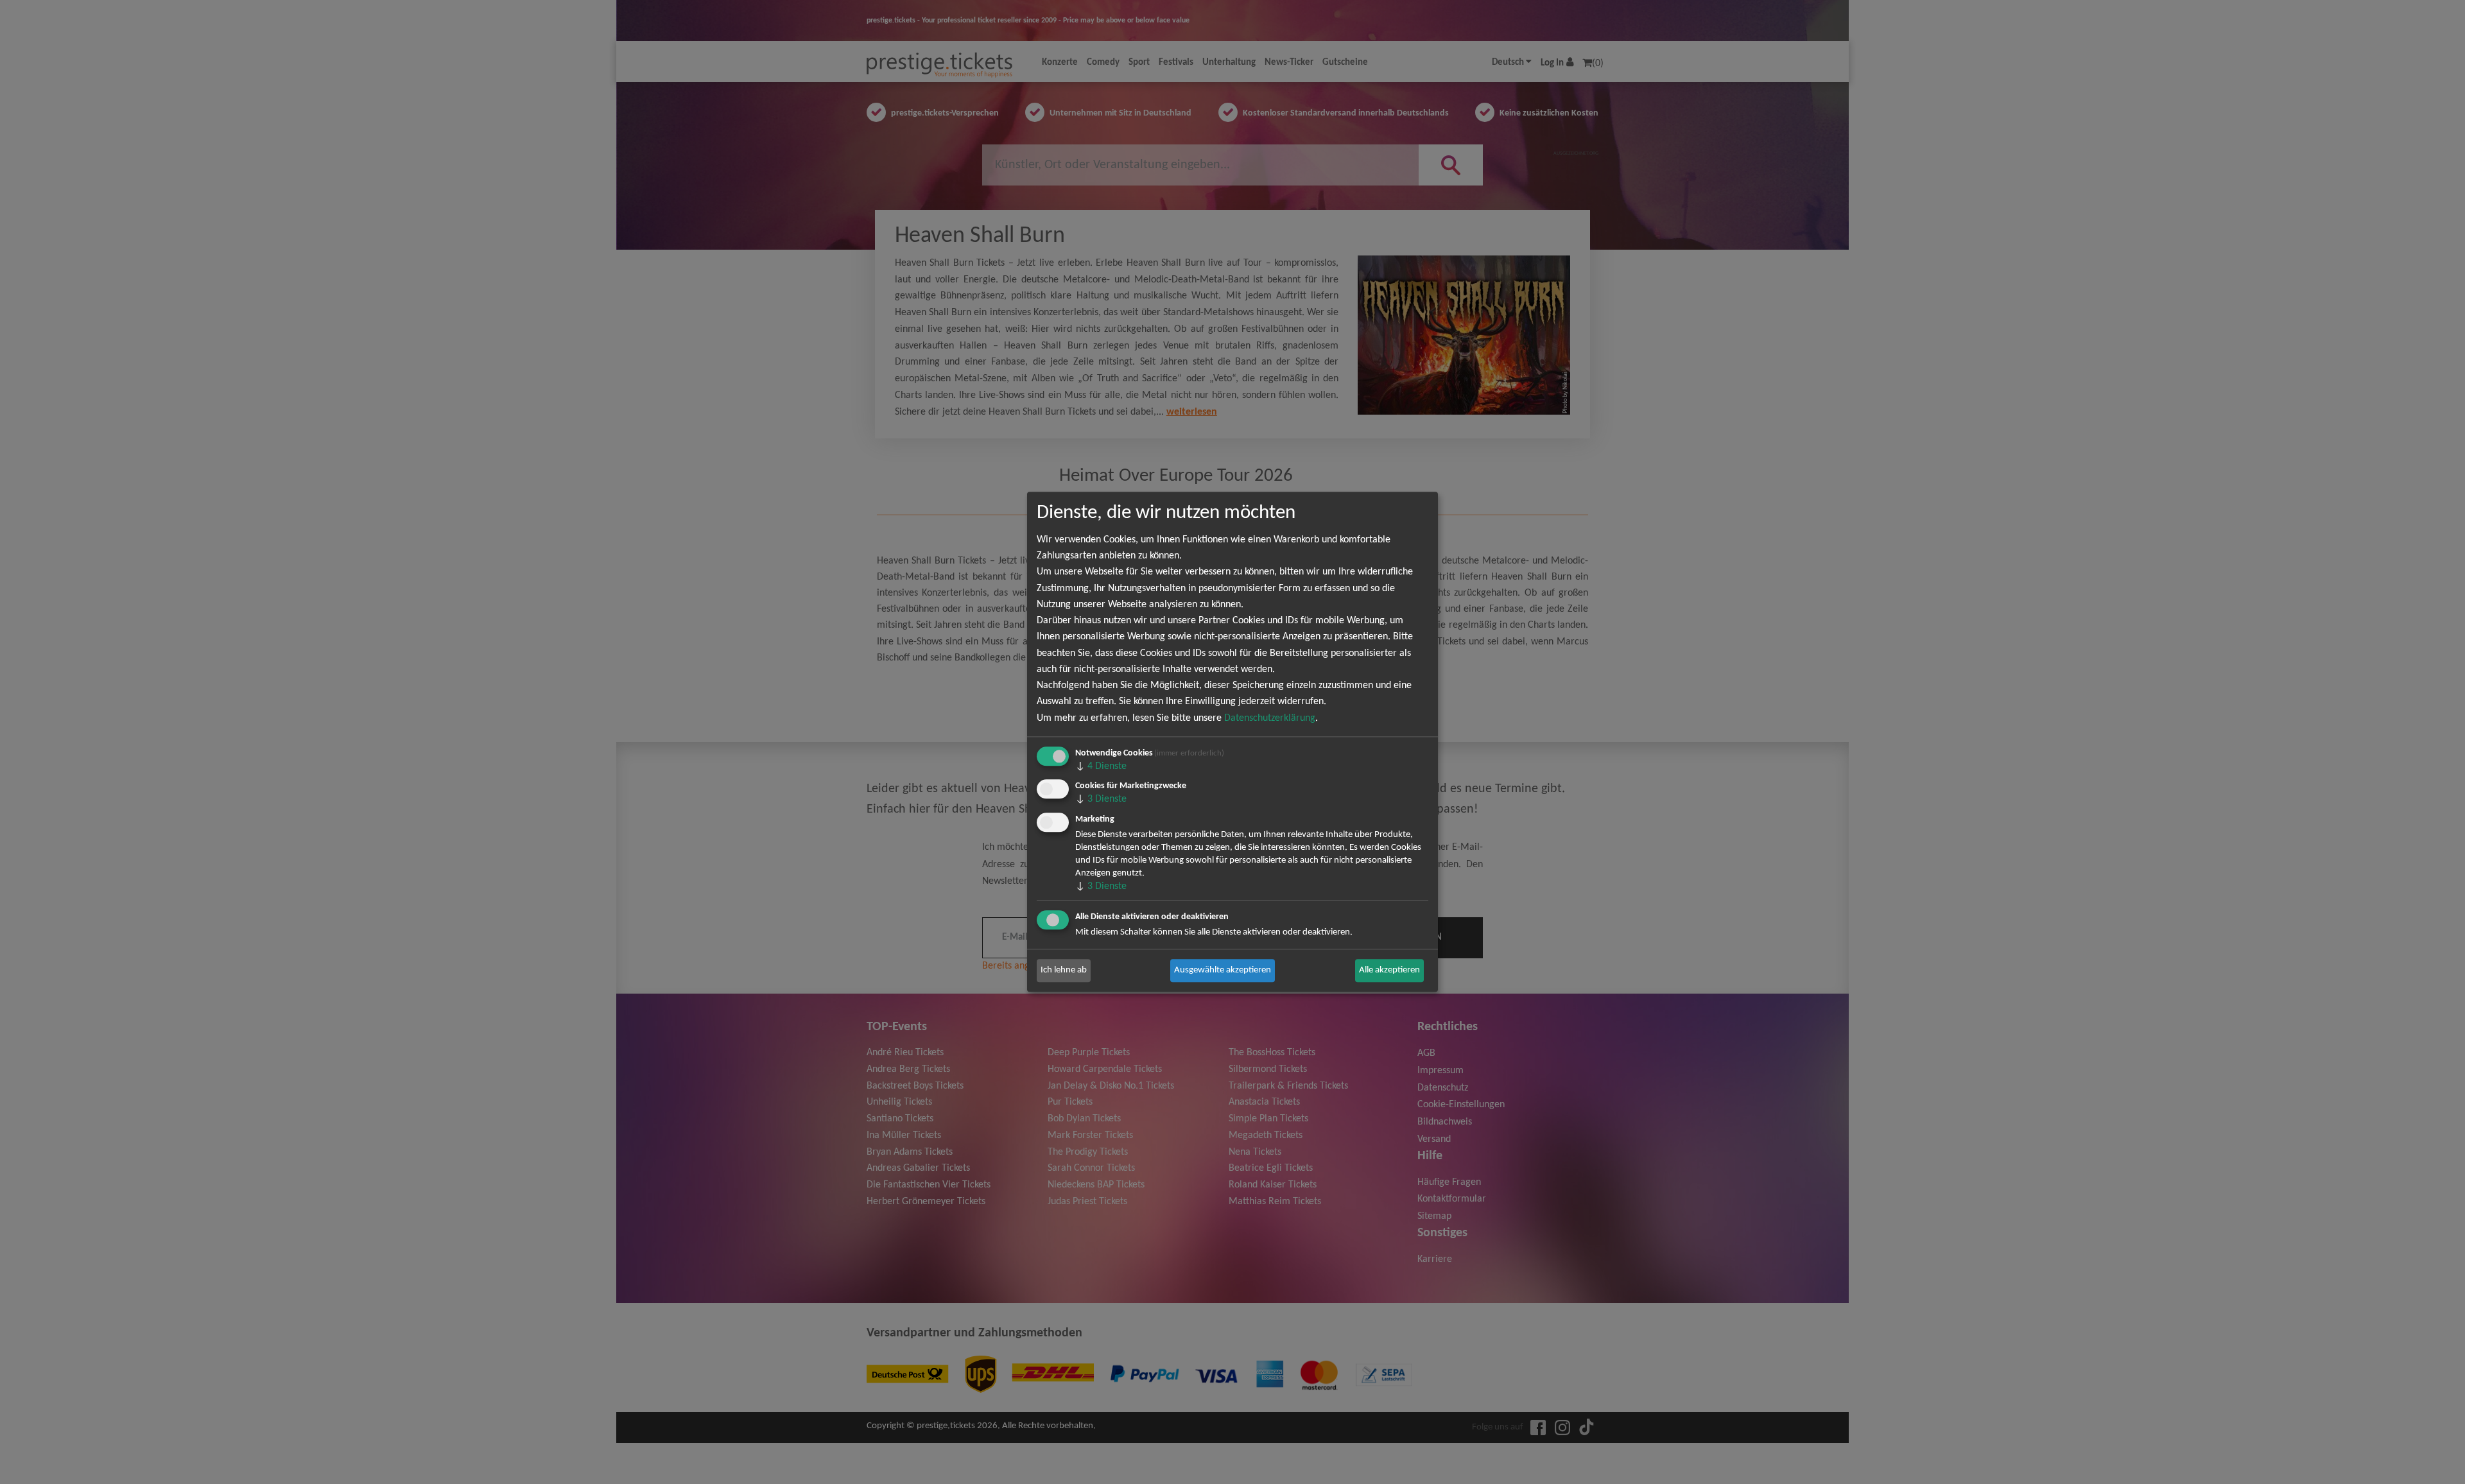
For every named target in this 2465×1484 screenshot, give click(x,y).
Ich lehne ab (1064, 970)
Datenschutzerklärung (1270, 718)
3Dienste (1101, 800)
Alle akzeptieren (1389, 970)
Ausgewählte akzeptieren (1223, 970)
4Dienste (1101, 766)
